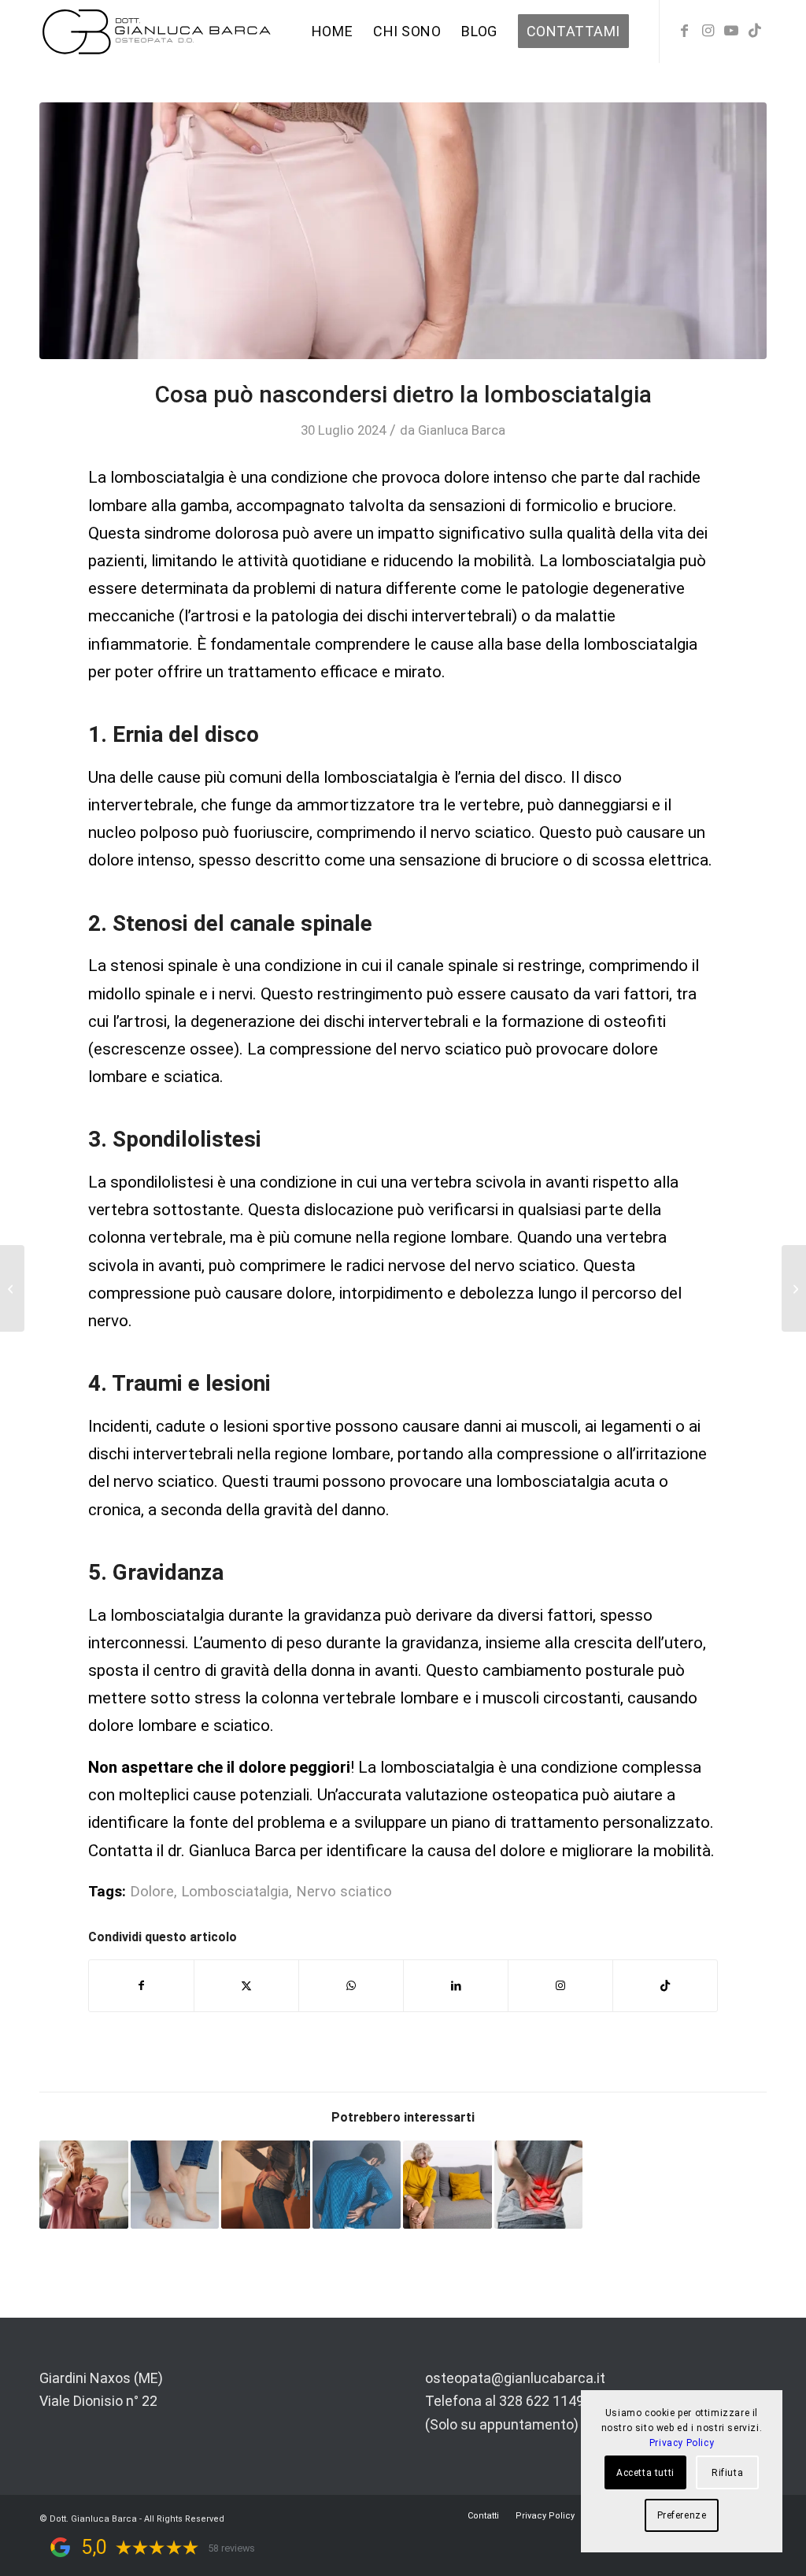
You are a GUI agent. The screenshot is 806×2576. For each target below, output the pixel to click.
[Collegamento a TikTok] (755, 31)
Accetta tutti (645, 2473)
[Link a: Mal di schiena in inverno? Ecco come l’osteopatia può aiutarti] (266, 2185)
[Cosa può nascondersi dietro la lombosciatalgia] (403, 231)
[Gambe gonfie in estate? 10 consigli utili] (794, 1288)
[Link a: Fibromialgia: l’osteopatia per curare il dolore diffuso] (84, 2185)
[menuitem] (332, 32)
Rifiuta (727, 2473)
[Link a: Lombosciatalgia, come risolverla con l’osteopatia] (539, 2185)
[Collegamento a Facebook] (684, 31)
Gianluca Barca (462, 430)
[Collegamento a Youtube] (731, 31)
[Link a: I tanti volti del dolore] (357, 2185)
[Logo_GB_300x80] (157, 32)
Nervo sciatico (344, 1892)
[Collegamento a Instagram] (708, 31)
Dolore (152, 1892)
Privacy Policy (682, 2443)
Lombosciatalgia (235, 1892)
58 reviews (231, 2548)
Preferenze (682, 2515)
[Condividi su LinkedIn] (456, 1986)
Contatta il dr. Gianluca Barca (192, 1851)
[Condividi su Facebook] (141, 1986)
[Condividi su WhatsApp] (351, 1986)
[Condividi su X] (246, 1986)
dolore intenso (494, 477)
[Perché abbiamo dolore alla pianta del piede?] (12, 1288)
